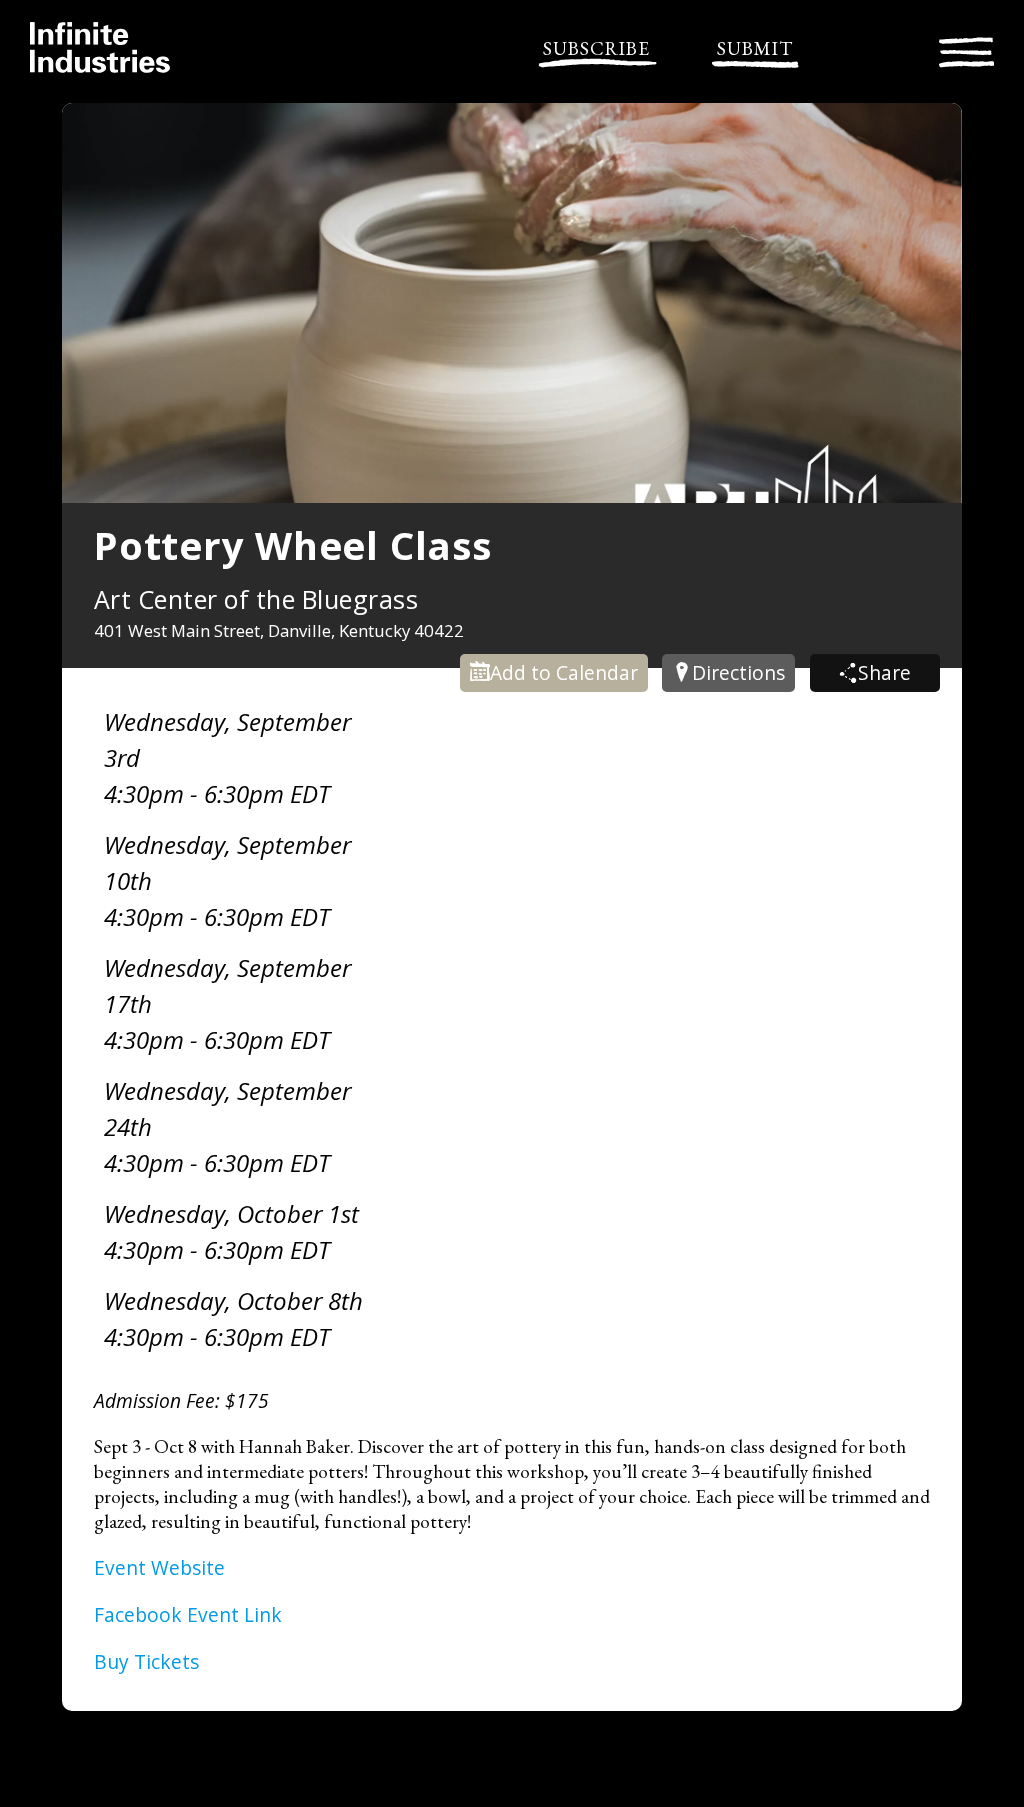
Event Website (159, 1567)
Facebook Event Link (188, 1614)
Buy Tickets (146, 1661)
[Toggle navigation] (966, 49)
